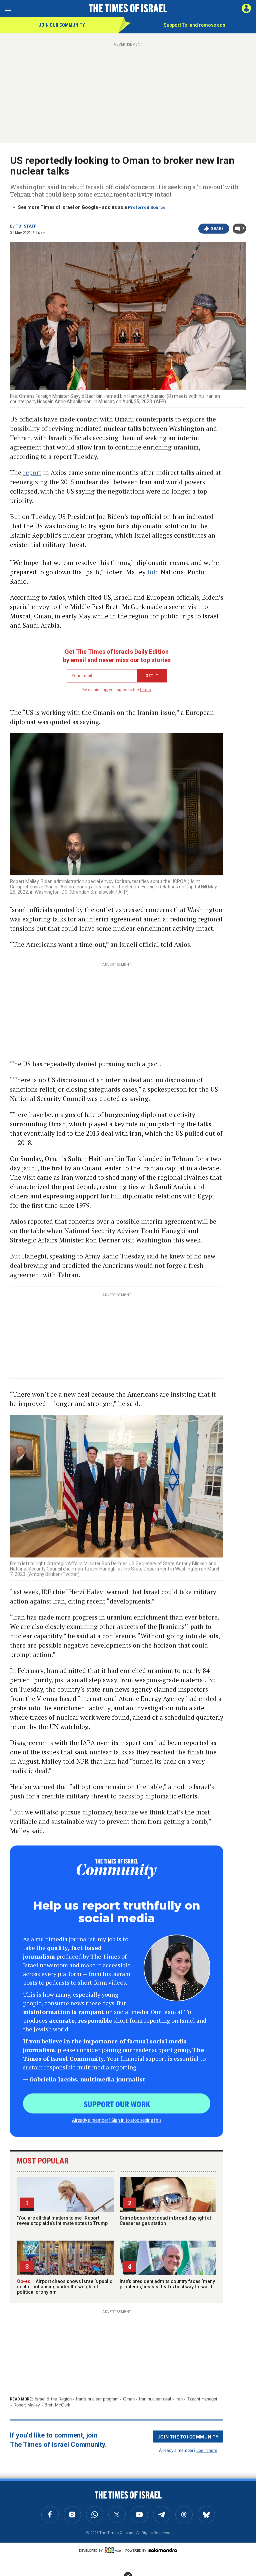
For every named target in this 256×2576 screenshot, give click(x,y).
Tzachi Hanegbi (202, 2399)
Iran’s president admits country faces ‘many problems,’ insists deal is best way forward (167, 2284)
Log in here (207, 2450)
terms (145, 690)
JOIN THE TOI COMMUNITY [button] (188, 2437)
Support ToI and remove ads (194, 25)
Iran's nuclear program (97, 2399)
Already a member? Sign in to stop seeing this (117, 2120)
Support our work (117, 2104)
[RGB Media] (114, 2550)
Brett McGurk (57, 2405)
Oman (129, 2399)
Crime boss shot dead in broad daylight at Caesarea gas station (165, 2221)
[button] (246, 8)
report (32, 472)
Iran (179, 2399)
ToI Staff (26, 226)
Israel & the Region (53, 2399)
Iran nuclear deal (155, 2399)
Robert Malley (27, 2405)
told (153, 572)
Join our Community (62, 25)
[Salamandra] (163, 2550)
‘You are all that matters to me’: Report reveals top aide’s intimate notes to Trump (62, 2221)
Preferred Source (147, 207)
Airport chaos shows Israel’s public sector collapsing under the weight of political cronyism (65, 2287)
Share (217, 229)
